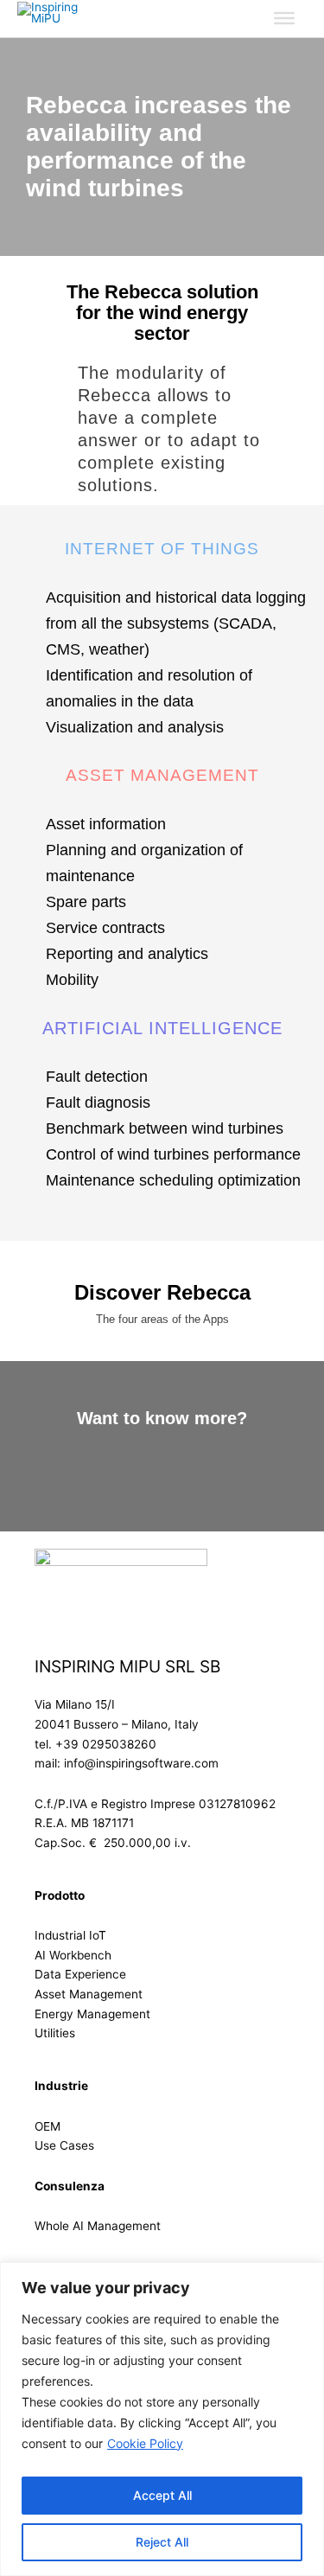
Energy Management (92, 2014)
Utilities (55, 2033)
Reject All (162, 2542)
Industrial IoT (70, 1935)
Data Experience (80, 1974)
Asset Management (89, 1994)
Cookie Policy (145, 2443)
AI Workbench (73, 1955)
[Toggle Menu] (284, 18)
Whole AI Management (98, 2226)
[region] (162, 2419)
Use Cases (64, 2145)
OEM (48, 2126)
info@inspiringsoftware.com (141, 1763)
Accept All (162, 2495)
